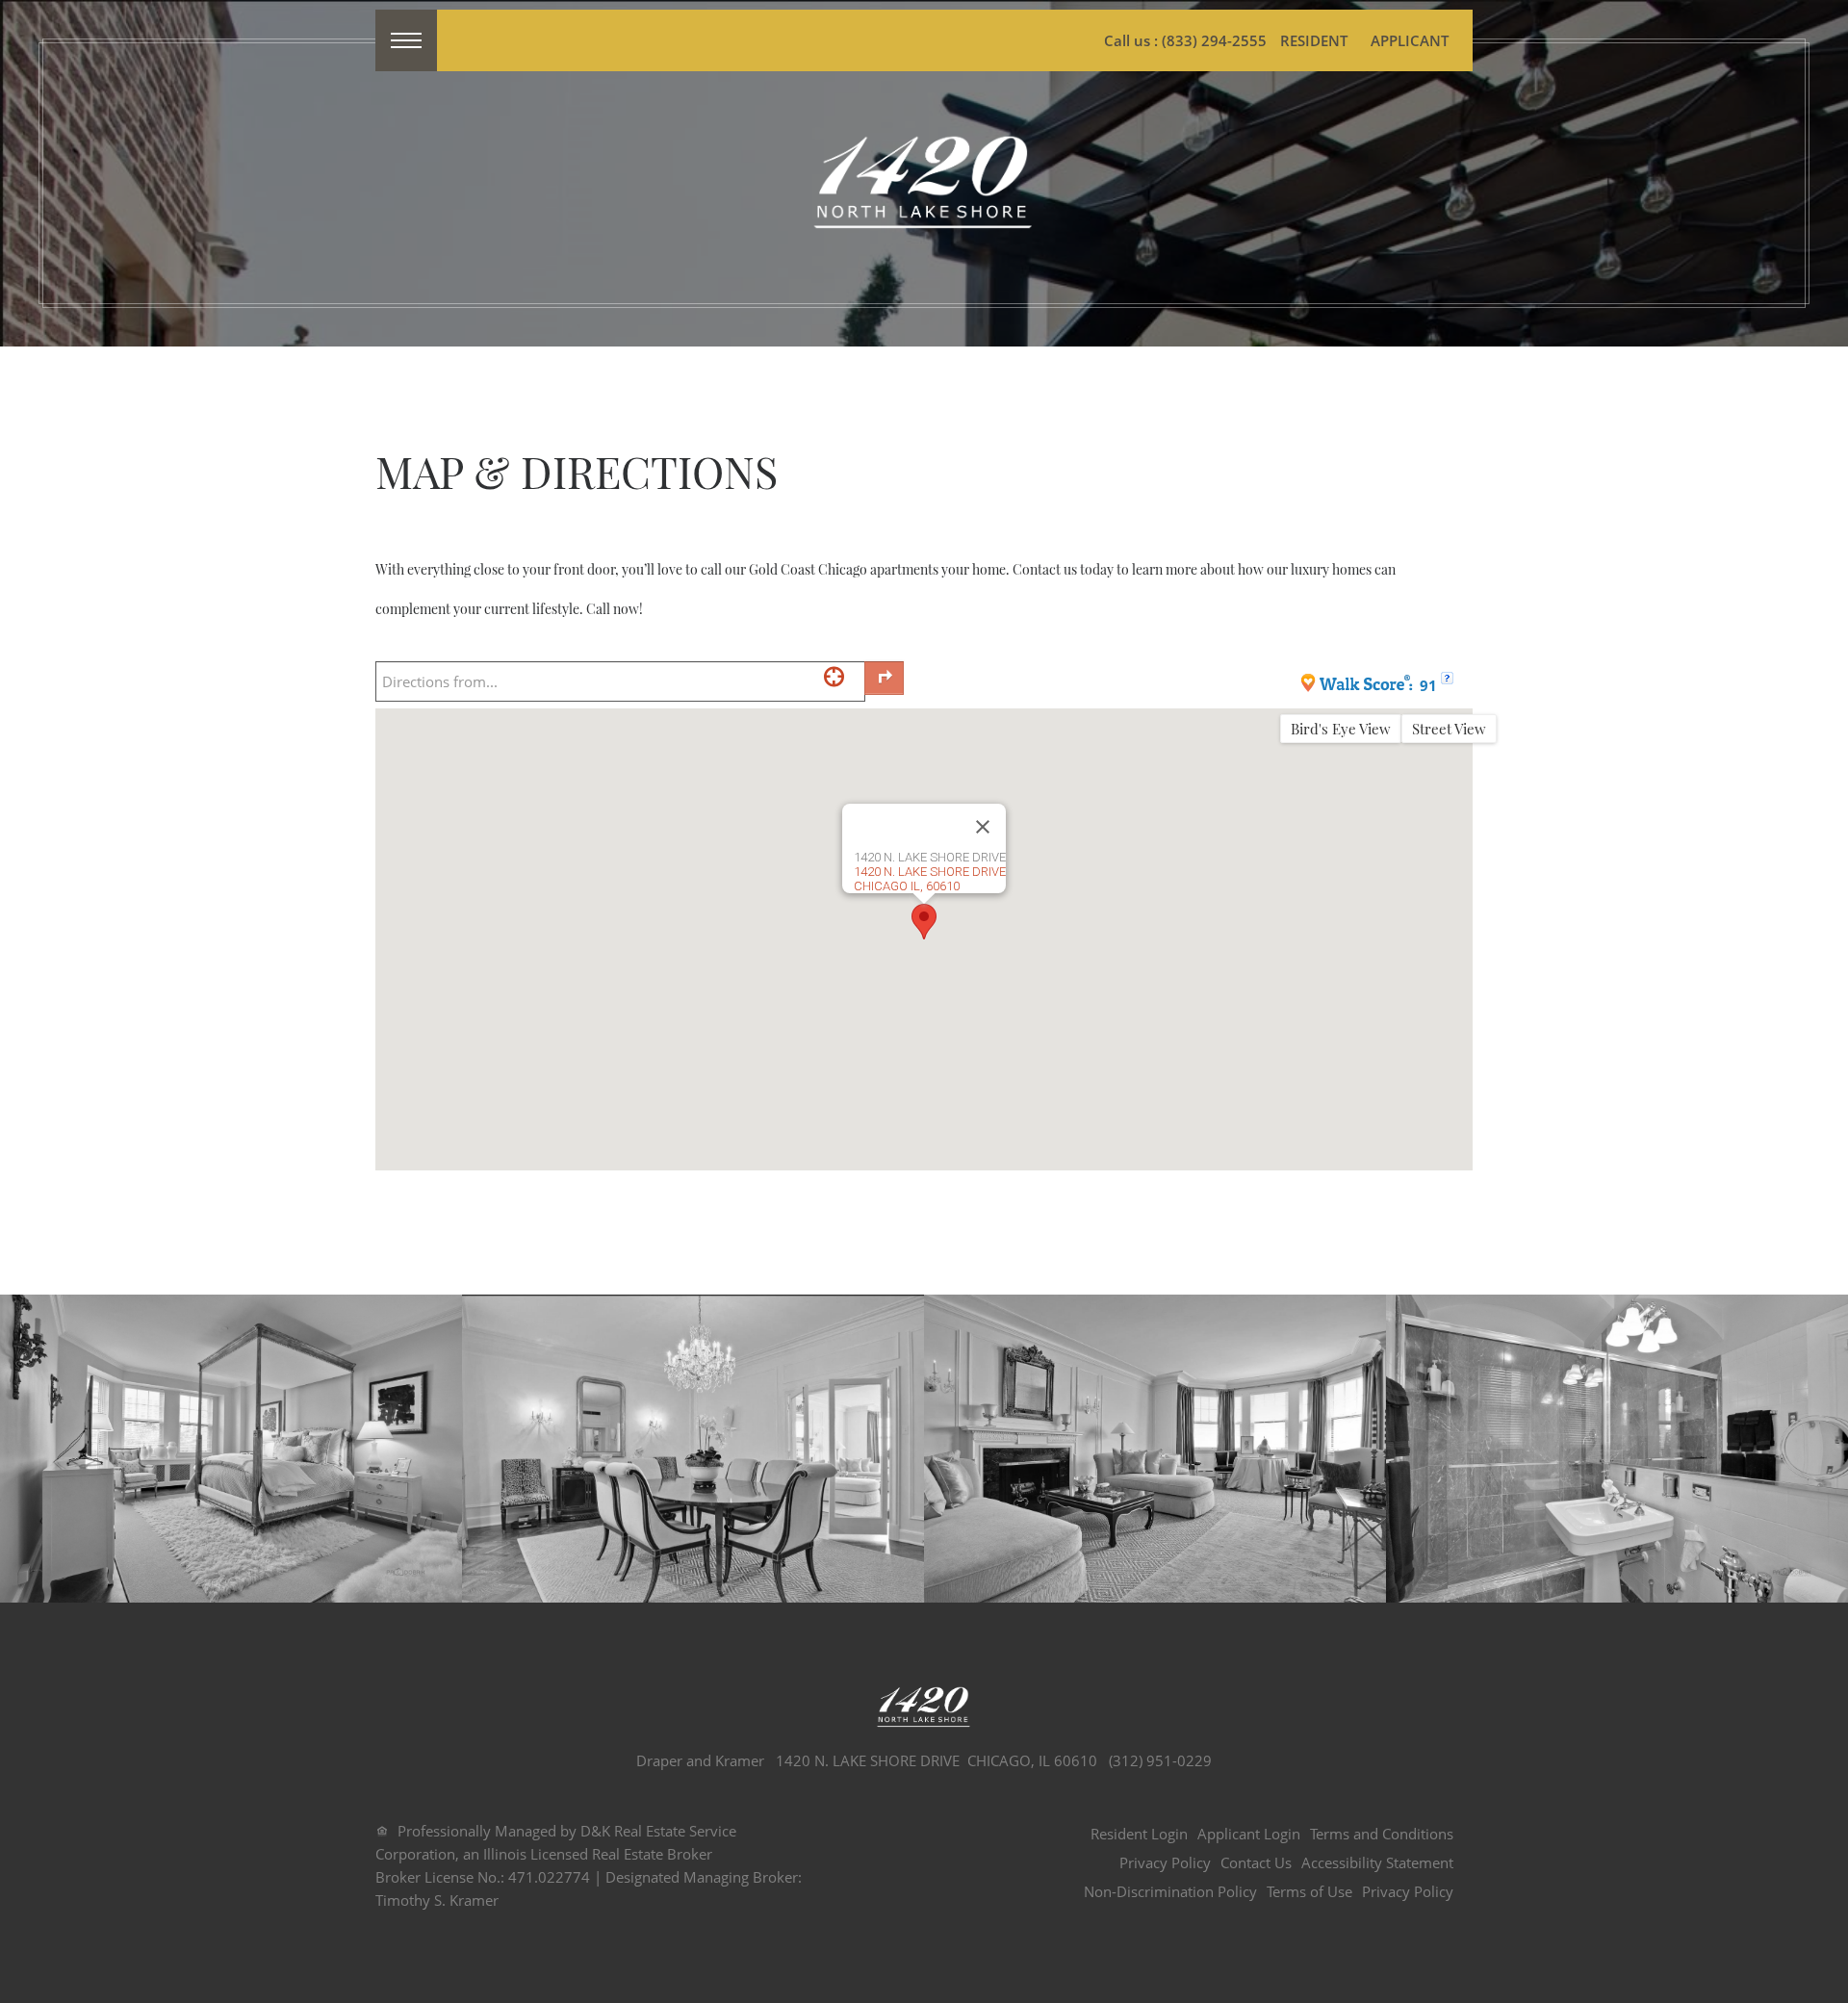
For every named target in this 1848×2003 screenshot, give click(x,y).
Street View (1449, 729)
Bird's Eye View (1341, 729)
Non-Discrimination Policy (1170, 1891)
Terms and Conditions (1382, 1834)
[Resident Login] (1314, 40)
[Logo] (924, 184)
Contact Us (1256, 1862)
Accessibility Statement (1377, 1862)
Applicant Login (1249, 1834)
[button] (924, 922)
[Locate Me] (834, 676)
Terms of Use (1309, 1891)
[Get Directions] (884, 678)
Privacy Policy (1165, 1862)
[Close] (983, 827)
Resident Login (1139, 1834)
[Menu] (406, 40)
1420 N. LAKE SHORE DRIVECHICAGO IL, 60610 (930, 879)
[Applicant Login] (1410, 40)
